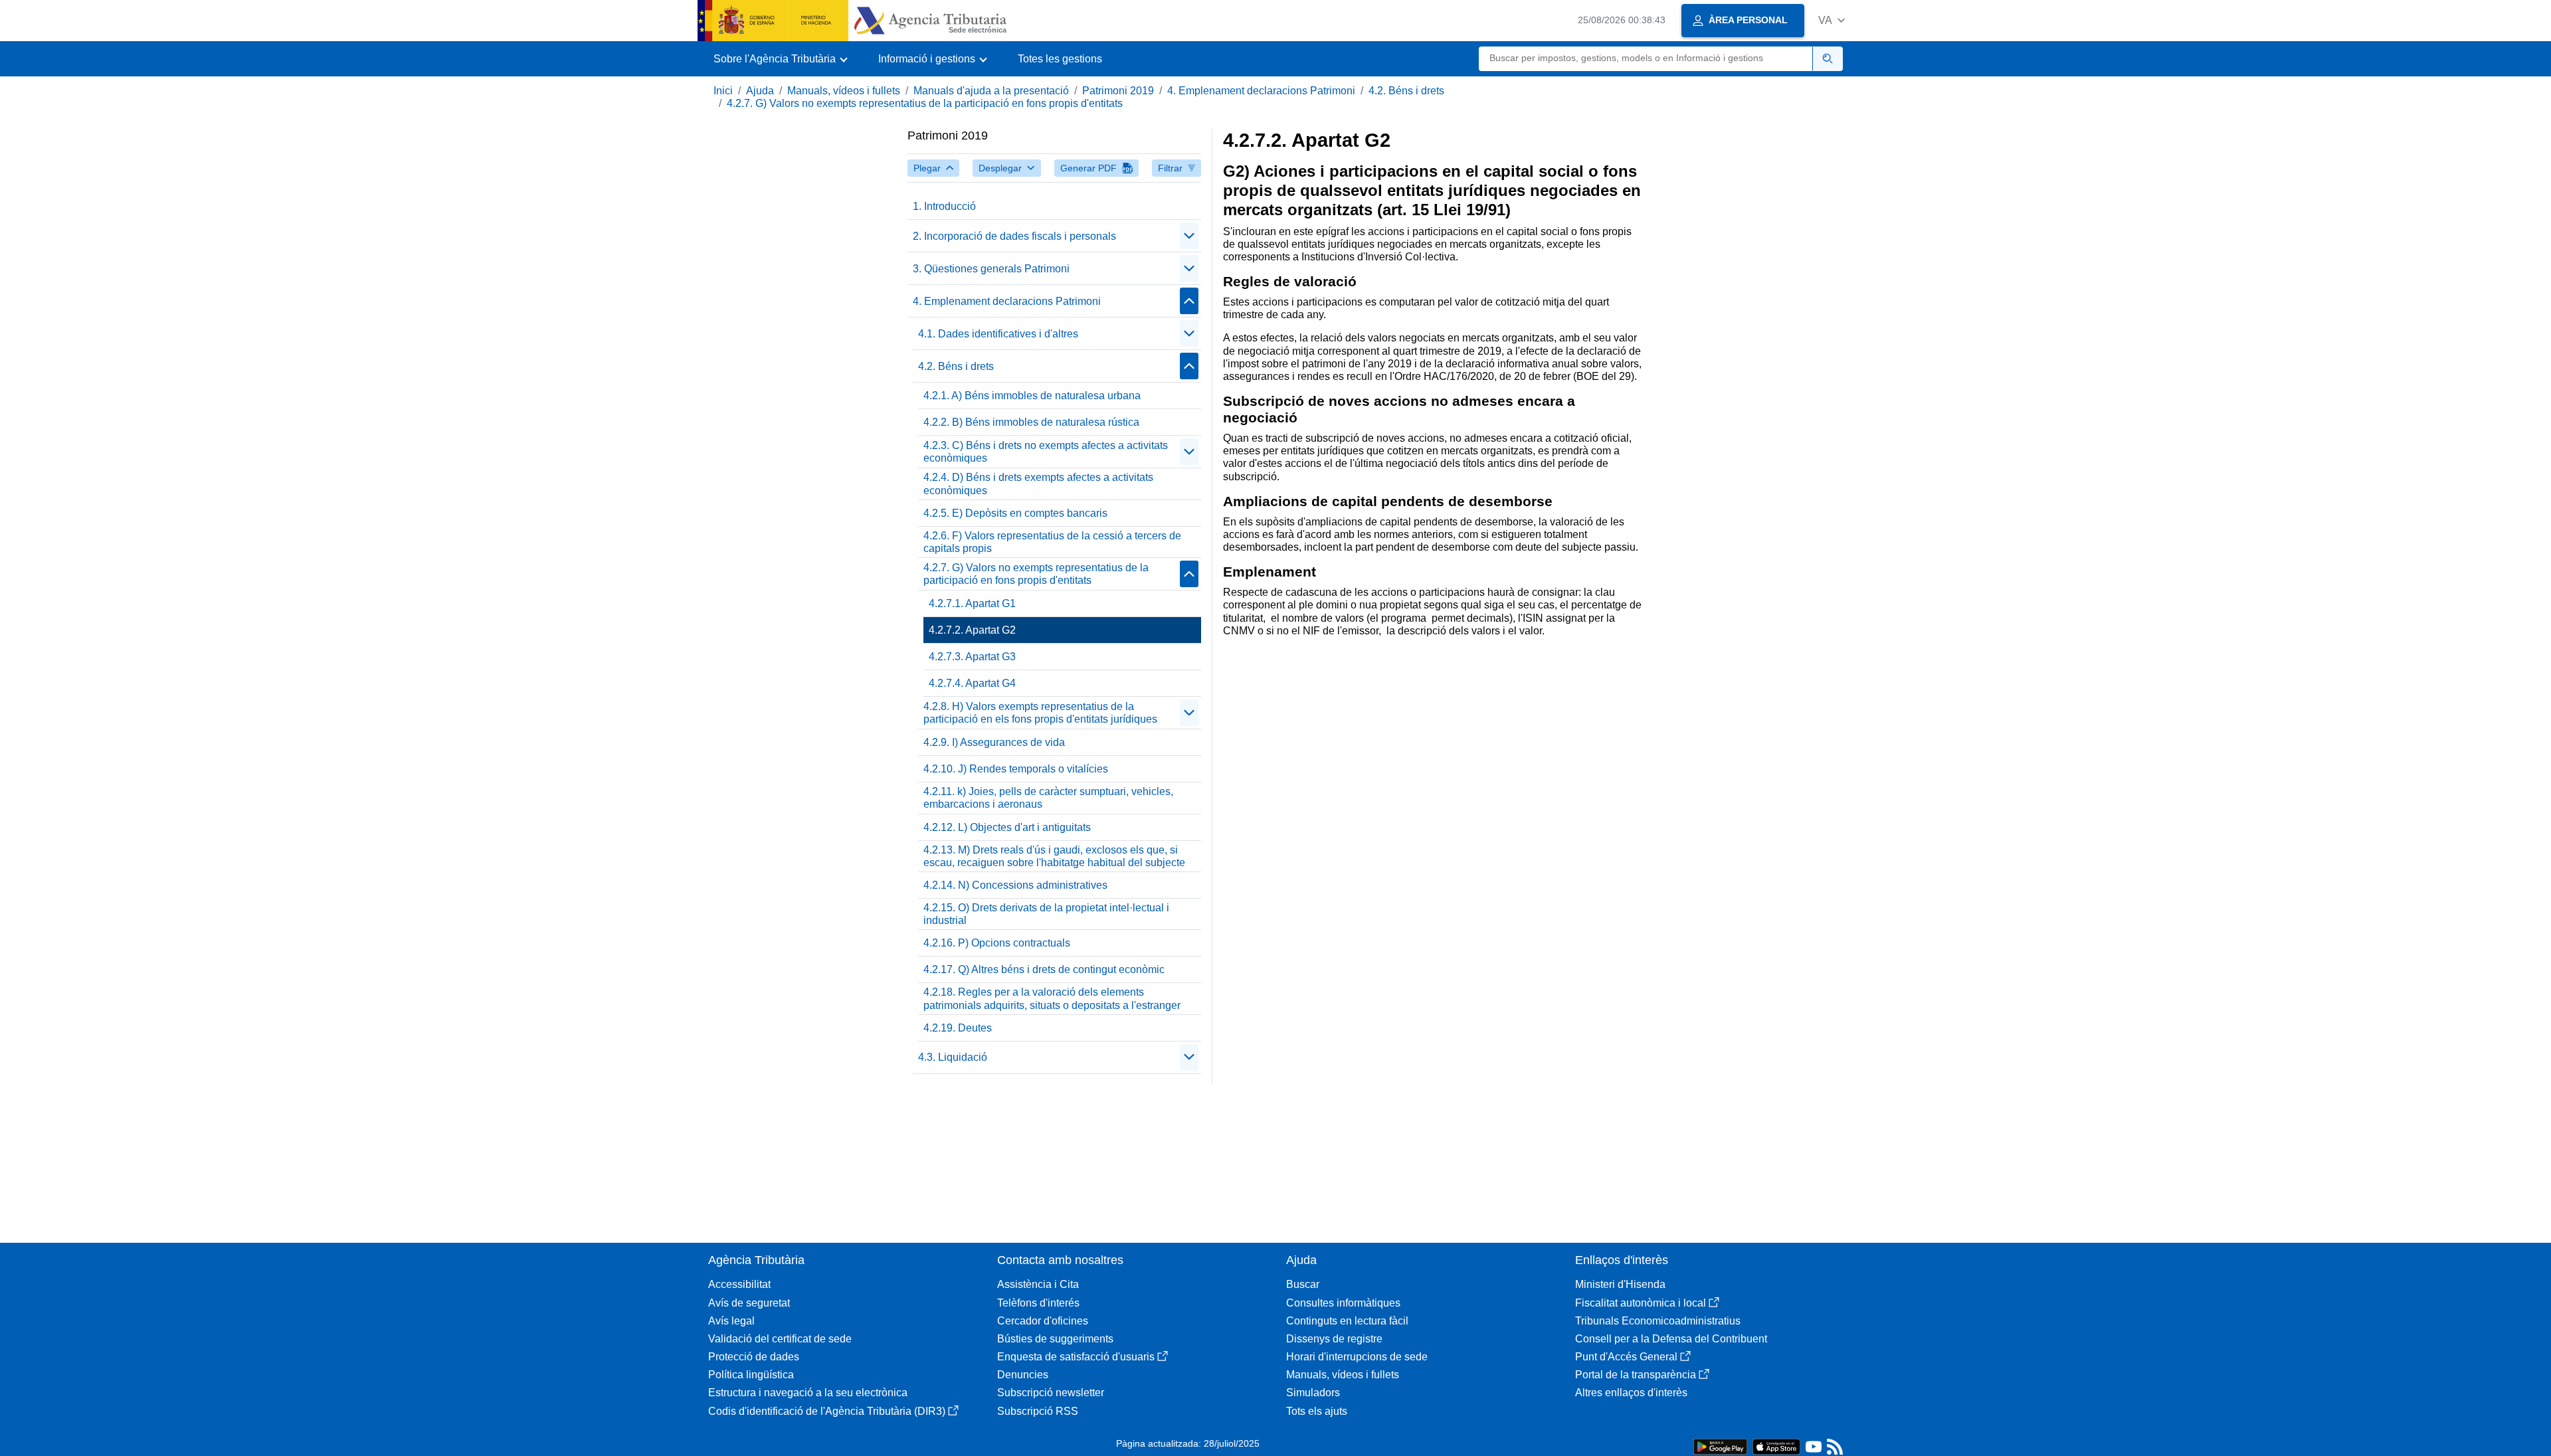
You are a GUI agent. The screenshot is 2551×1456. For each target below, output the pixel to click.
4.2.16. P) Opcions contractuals (997, 943)
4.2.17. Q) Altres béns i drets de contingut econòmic (1044, 969)
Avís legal (731, 1321)
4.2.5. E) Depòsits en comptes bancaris (1015, 513)
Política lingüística (751, 1375)
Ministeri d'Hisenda (1620, 1284)
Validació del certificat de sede (780, 1339)
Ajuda (760, 91)
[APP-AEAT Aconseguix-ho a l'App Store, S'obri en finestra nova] (1776, 1446)
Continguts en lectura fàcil (1347, 1321)
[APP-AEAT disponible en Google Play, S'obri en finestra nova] (1720, 1446)
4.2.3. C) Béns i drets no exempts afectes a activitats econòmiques (1046, 452)
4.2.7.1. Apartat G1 (972, 603)
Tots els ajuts (1317, 1411)
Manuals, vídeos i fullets (844, 91)
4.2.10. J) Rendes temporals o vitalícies (1016, 769)
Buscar (1303, 1284)
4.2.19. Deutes (958, 1028)
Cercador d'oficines (1043, 1321)
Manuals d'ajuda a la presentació (991, 91)
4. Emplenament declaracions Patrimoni (1261, 91)
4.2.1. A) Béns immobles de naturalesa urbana (1032, 396)
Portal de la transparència (1636, 1375)
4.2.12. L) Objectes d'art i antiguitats (1007, 827)
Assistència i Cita (1038, 1284)
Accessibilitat (739, 1284)
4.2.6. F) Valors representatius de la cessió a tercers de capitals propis (1052, 542)
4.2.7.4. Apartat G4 (972, 683)
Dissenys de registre (1334, 1339)
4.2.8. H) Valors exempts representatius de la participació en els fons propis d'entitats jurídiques (1040, 713)
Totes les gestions (1060, 59)
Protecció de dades (754, 1357)
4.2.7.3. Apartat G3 (972, 657)
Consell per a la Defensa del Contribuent (1671, 1339)
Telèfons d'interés (1038, 1303)
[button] (1832, 20)
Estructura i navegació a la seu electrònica (808, 1393)
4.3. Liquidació (953, 1057)
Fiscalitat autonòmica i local (1641, 1303)
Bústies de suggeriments (1055, 1339)
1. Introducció (944, 206)
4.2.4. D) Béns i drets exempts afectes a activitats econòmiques (1038, 484)
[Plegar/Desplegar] (1189, 236)
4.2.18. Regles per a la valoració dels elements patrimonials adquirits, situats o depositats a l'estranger (1052, 998)
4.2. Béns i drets (1406, 91)
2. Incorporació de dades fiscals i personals (1014, 236)
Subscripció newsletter (1051, 1393)
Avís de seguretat (749, 1303)
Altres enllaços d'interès (1631, 1393)
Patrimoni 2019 (1118, 91)
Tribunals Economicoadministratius (1658, 1321)
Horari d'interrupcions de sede (1357, 1357)
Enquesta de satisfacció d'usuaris (1076, 1357)
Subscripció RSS (1038, 1411)
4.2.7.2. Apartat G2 (972, 630)
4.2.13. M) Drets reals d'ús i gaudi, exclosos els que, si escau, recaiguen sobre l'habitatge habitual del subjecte (1054, 856)
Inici (723, 91)
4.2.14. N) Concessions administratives (1015, 885)
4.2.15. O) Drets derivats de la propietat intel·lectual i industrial (1046, 914)
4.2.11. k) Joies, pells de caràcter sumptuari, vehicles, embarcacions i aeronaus (1048, 798)
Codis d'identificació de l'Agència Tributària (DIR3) (827, 1411)
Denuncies (1023, 1375)
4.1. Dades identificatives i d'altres (998, 334)
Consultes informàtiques (1343, 1303)
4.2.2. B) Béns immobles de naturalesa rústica (1031, 422)
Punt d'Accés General (1626, 1357)
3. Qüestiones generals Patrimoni (991, 269)
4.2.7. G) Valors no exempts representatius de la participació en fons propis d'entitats (925, 103)
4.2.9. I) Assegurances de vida (994, 742)
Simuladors (1313, 1393)
